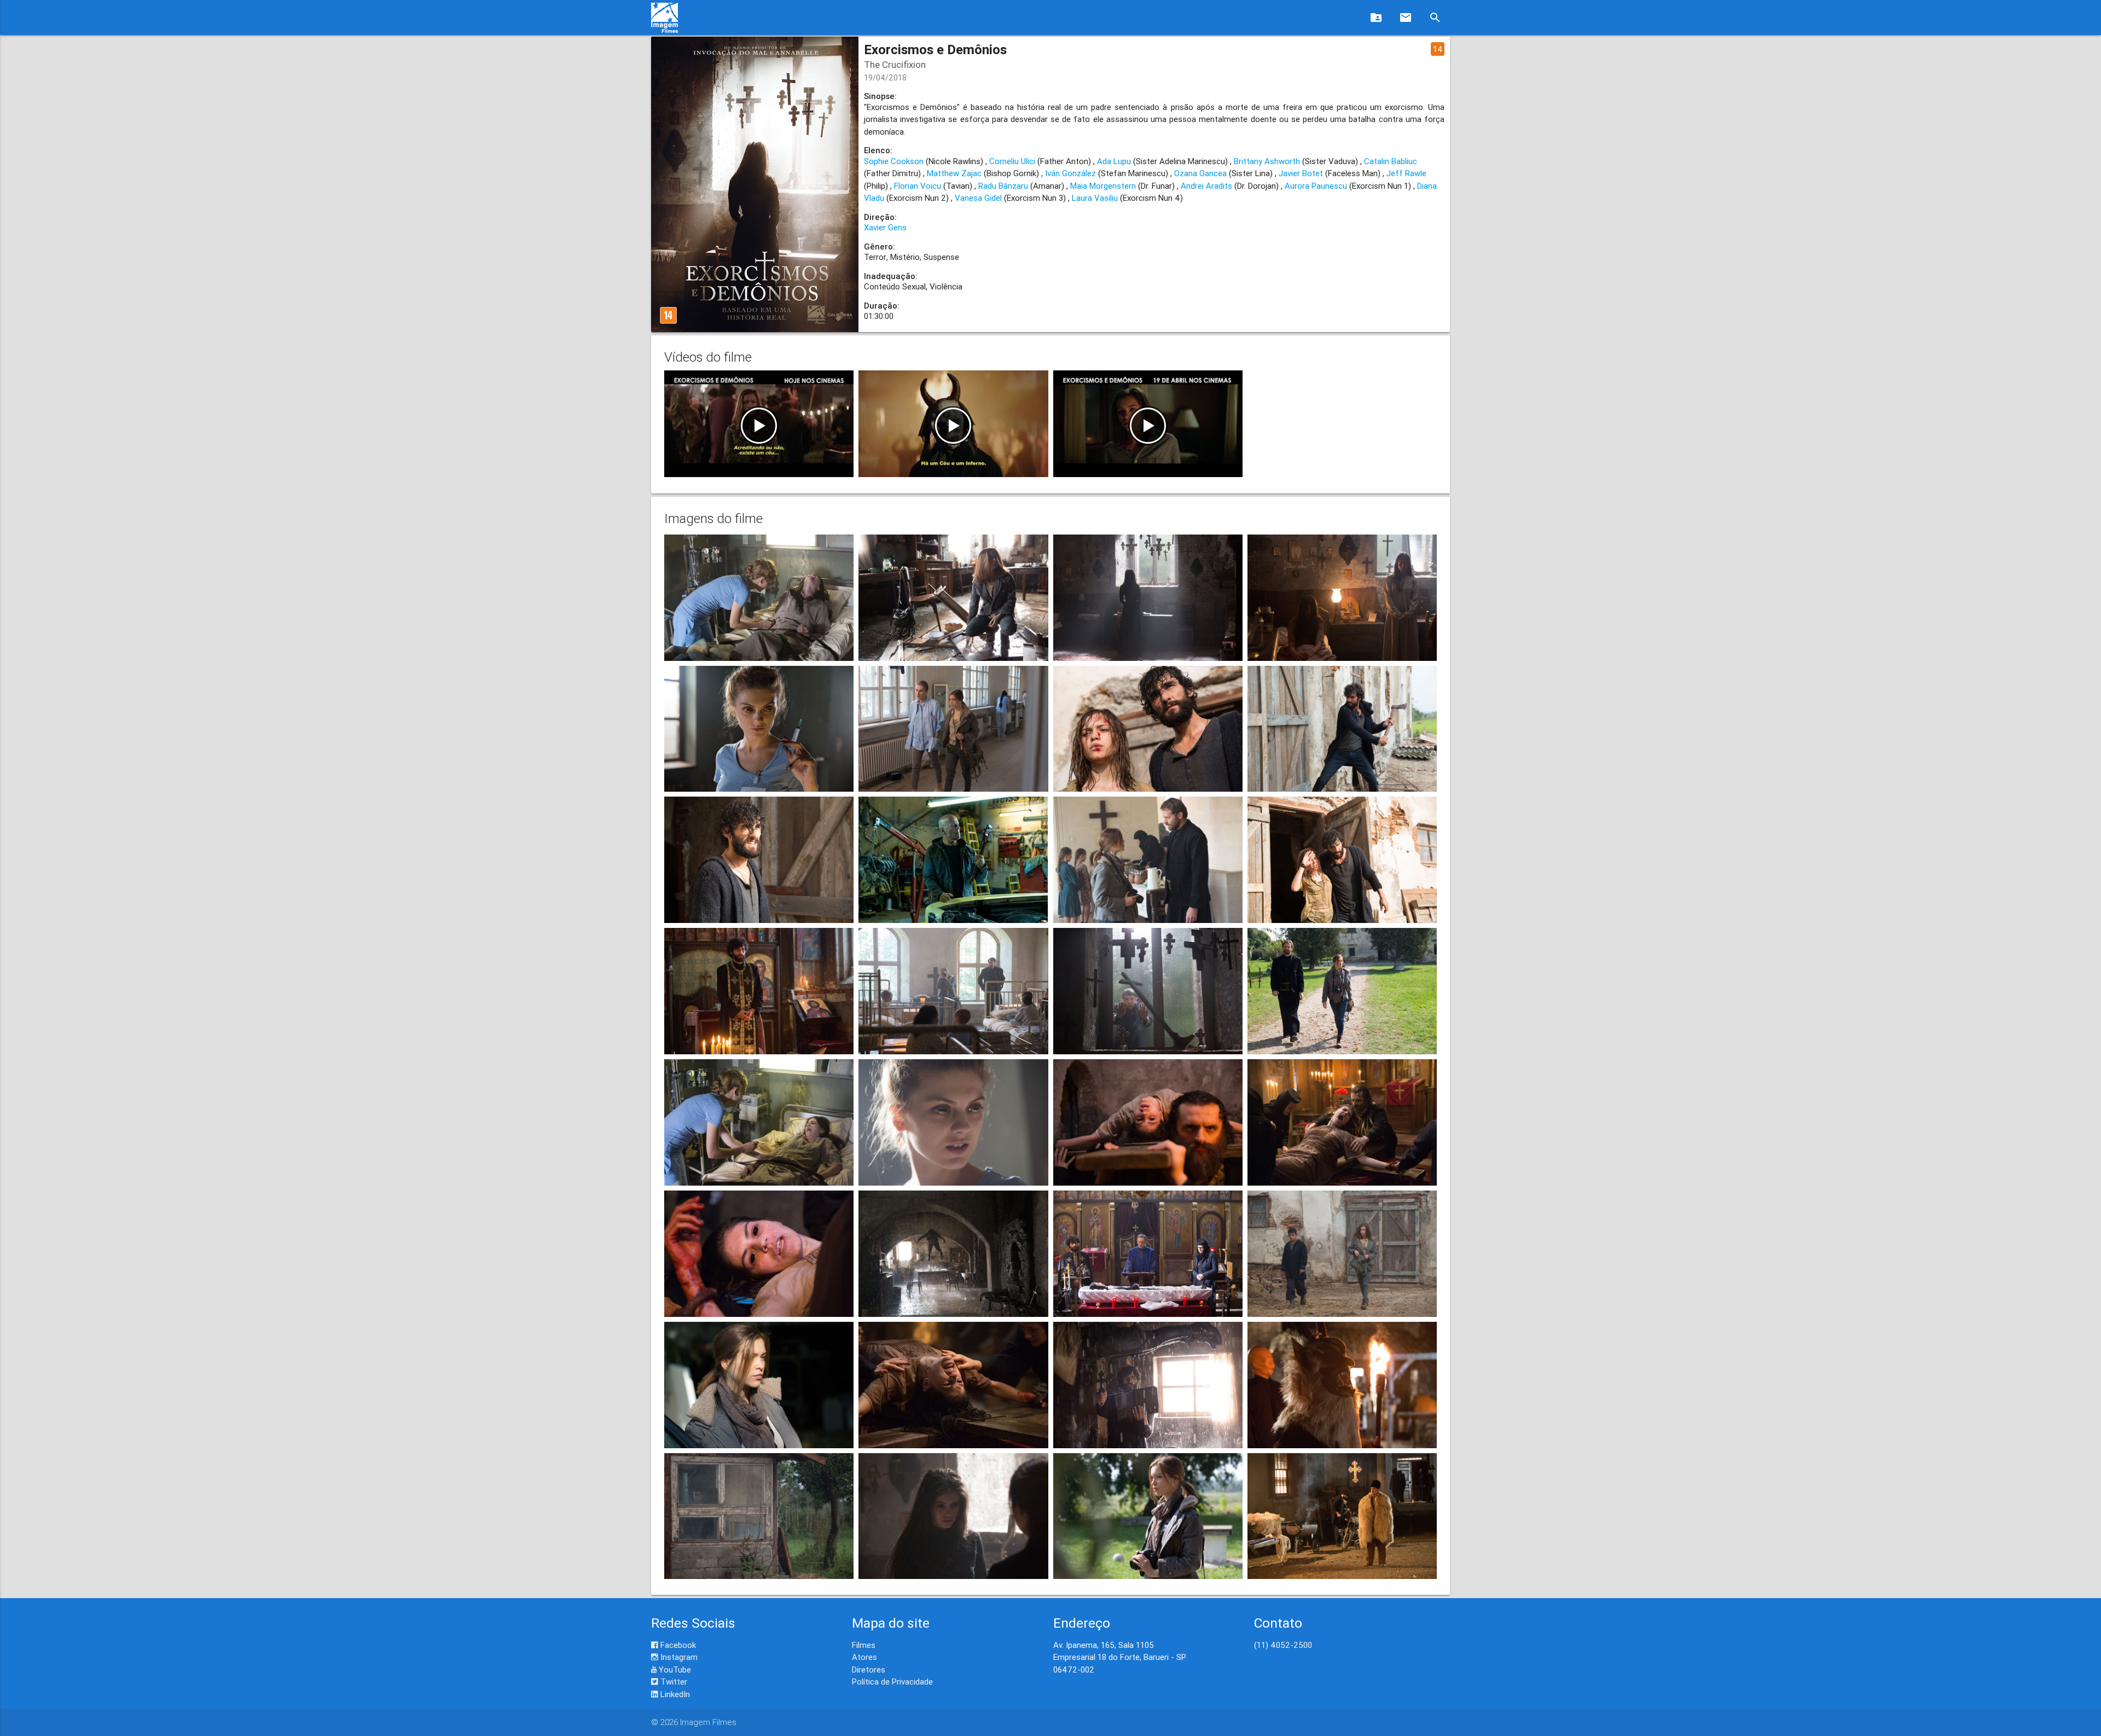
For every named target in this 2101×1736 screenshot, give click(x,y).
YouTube (674, 1670)
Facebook (677, 1645)
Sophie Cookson (894, 161)
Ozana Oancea (1200, 173)
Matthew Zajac (954, 173)
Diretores (869, 1670)
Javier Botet (1301, 173)
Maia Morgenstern (1103, 186)
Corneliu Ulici (1012, 161)
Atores (864, 1657)
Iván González (1070, 173)
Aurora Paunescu (1316, 186)
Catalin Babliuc (1391, 161)
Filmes (864, 1645)
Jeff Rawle (1406, 173)
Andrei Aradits (1206, 186)
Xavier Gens (885, 227)
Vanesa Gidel (978, 198)
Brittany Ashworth (1267, 161)
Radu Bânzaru (1003, 186)
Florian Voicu (918, 186)
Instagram (678, 1657)
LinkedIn (674, 1694)
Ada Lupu (1114, 161)
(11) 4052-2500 (1283, 1645)
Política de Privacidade (892, 1682)
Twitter (673, 1682)
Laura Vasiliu (1095, 198)
